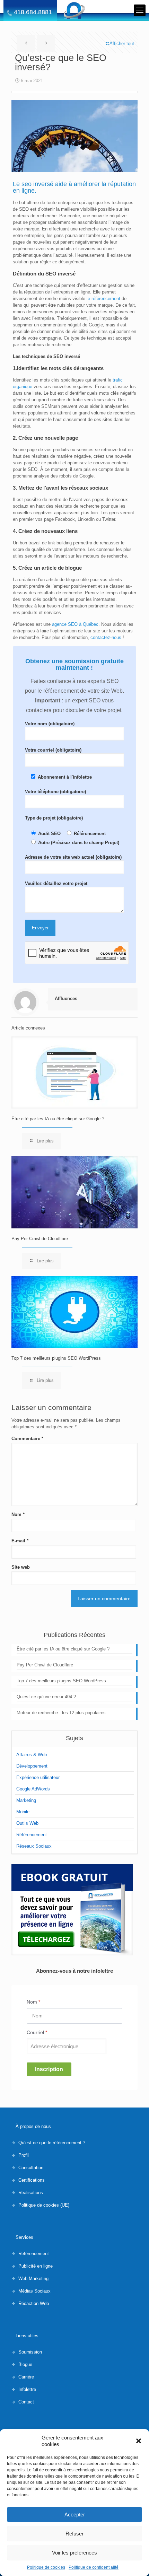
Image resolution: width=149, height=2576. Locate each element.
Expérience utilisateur (38, 1777)
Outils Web (27, 1823)
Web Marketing (33, 2279)
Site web (21, 1567)
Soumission (30, 2352)
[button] (139, 2441)
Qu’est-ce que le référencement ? (52, 2143)
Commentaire (27, 1439)
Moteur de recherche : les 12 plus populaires (61, 1713)
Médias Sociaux (34, 2291)
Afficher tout (122, 43)
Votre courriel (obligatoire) (53, 750)
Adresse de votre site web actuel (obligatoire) (73, 857)
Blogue (25, 2364)
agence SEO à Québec (75, 624)
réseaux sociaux (88, 488)
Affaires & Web (32, 1755)
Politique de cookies (46, 2567)
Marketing (26, 1800)
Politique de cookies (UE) (44, 2205)
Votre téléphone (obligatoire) (55, 792)
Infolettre (27, 2389)
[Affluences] (74, 10)
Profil (24, 2155)
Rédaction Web (34, 2303)
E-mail (20, 1541)
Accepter (75, 2514)
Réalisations (31, 2193)
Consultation (31, 2168)
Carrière (26, 2377)
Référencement (32, 1835)
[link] (72, 1910)
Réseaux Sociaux (34, 1846)
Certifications (32, 2180)
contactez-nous (106, 637)
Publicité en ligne (36, 2266)
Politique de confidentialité (94, 2567)
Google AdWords (33, 1789)
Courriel (37, 2032)
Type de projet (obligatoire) (54, 818)
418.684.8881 (33, 12)
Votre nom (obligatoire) (50, 724)
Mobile (23, 1812)
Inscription (49, 2069)
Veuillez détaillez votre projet (56, 883)
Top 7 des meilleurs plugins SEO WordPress (56, 1358)
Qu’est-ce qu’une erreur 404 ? (46, 1697)
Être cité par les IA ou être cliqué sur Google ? (58, 1119)
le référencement (103, 299)
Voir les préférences (74, 2553)
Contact (26, 2402)
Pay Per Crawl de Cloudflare (40, 1239)
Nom (18, 1514)
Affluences (66, 998)
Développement (32, 1766)
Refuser (74, 2534)
